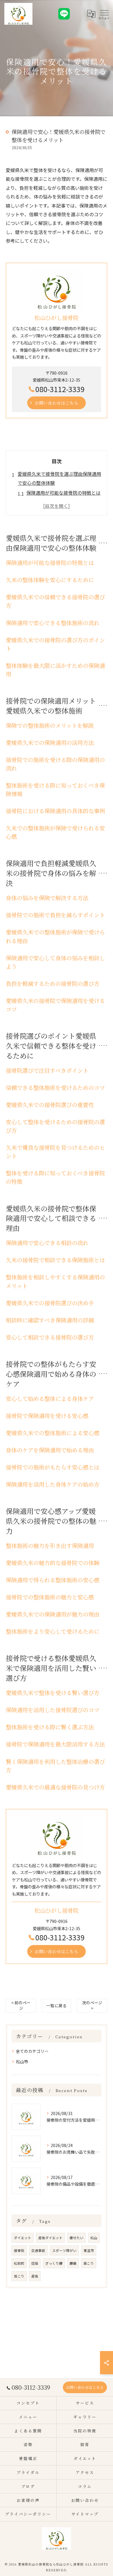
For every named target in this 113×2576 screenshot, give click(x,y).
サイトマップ (85, 2514)
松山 (94, 2238)
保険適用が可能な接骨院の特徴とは (63, 493)
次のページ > (92, 2005)
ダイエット (23, 2238)
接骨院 (19, 2250)
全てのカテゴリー (32, 2051)
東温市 (89, 2250)
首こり (19, 2276)
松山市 (22, 2062)
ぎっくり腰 (54, 2263)
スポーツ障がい (64, 2250)
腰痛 (73, 2263)
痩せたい (76, 2238)
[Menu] (104, 14)
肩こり (89, 2263)
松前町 (19, 2263)
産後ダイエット (50, 2238)
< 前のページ (21, 2005)
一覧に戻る (57, 2005)
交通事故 (38, 2250)
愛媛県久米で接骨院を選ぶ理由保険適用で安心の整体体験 (59, 478)
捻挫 (35, 2263)
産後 (35, 2276)
